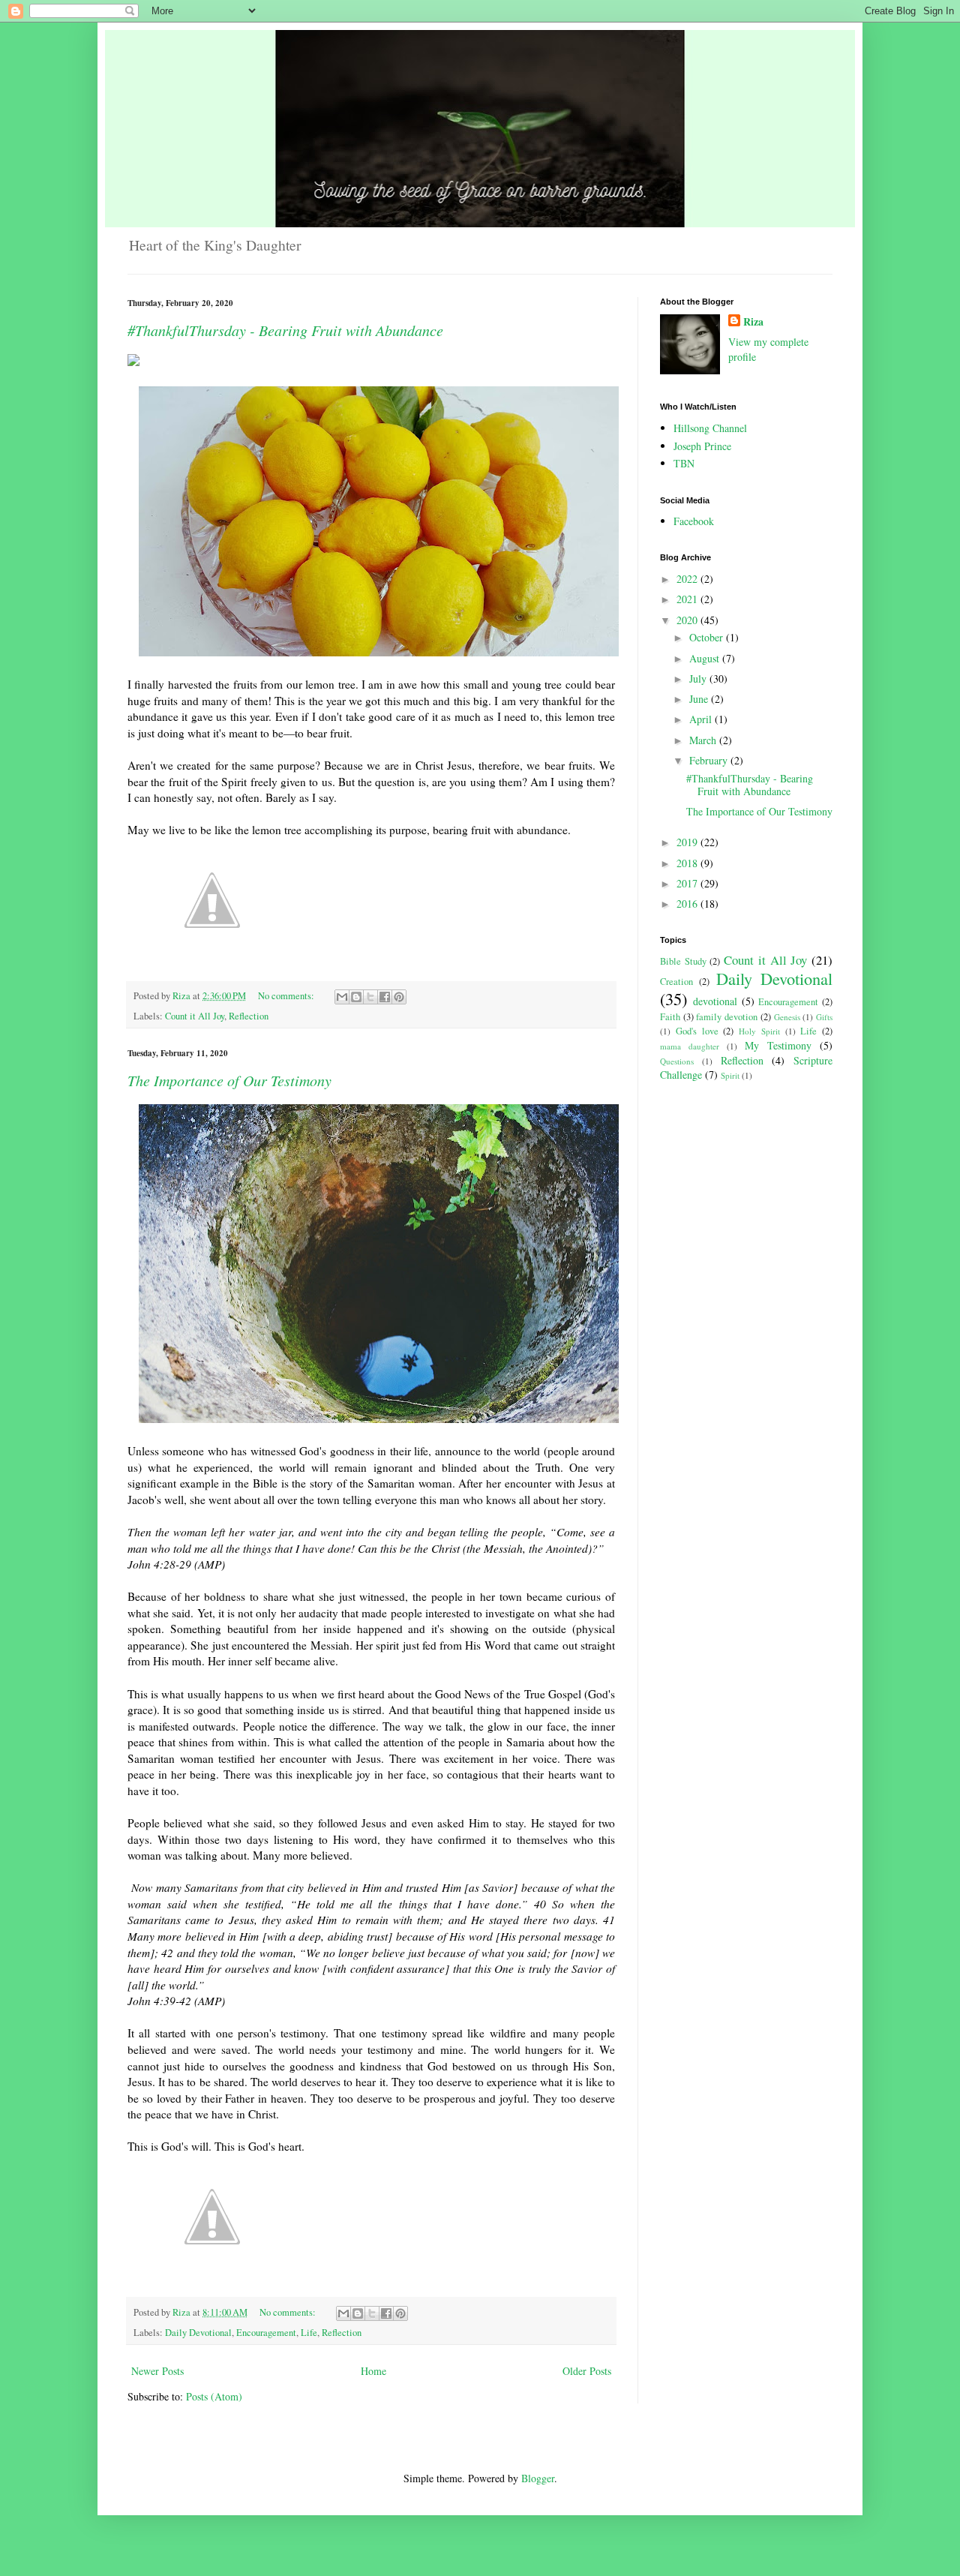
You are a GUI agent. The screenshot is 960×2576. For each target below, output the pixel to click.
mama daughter (690, 1046)
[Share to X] (370, 997)
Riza (753, 322)
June (700, 699)
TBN (684, 463)
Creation (676, 982)
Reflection (249, 1016)
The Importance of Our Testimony (229, 1080)
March (704, 740)
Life (309, 2333)
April (702, 719)
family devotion (727, 1017)
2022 (688, 579)
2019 (688, 842)
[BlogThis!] (356, 997)
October (708, 637)
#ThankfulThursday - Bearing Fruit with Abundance (285, 330)
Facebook (694, 521)
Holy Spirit (759, 1031)
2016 (688, 904)
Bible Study (683, 961)
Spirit (730, 1075)
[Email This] (342, 997)
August (706, 658)
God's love (697, 1031)
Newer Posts (157, 2371)
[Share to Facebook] (385, 997)
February (710, 760)
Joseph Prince (702, 446)
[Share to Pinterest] (399, 997)
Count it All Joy (195, 1016)
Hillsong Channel (710, 428)
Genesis (787, 1017)
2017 (688, 883)
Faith (670, 1017)
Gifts (824, 1017)
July (699, 679)
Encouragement (266, 2333)
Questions (677, 1061)
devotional (715, 1001)
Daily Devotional (198, 2333)
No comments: (287, 996)
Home (373, 2371)
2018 (688, 863)
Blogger (538, 2478)
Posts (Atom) (214, 2396)
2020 (688, 620)
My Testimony (778, 1045)
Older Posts (587, 2371)
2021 (688, 599)
